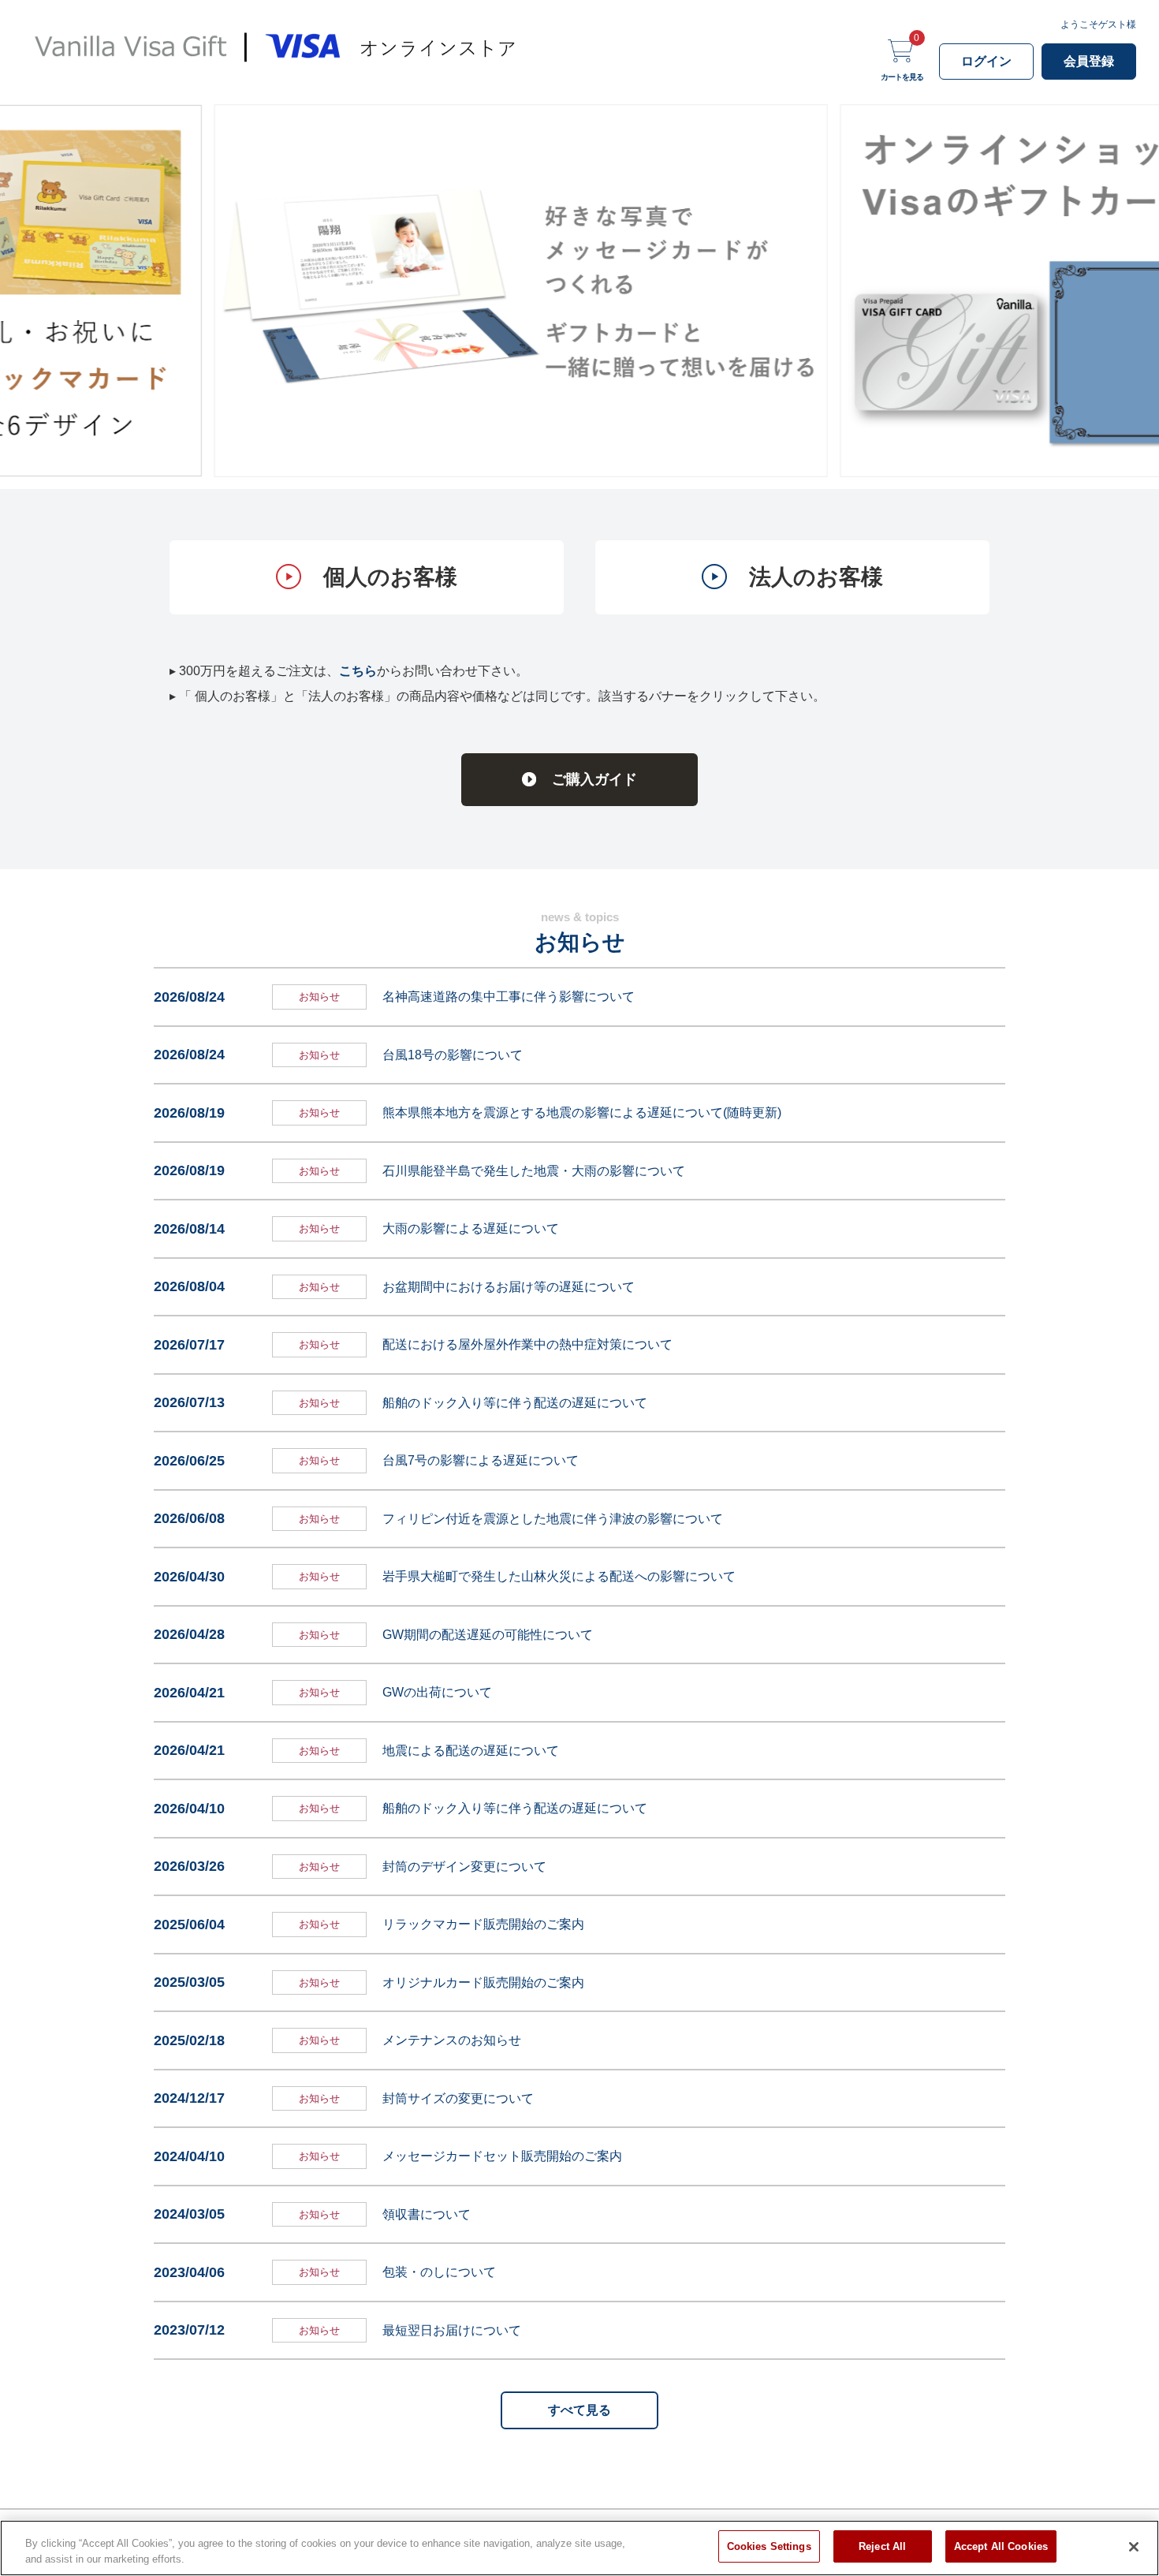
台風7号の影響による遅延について (481, 1460)
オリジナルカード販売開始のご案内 (483, 1982)
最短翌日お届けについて (452, 2330)
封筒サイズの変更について (458, 2098)
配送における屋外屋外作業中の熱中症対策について (527, 1344)
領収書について (427, 2214)
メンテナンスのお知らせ (452, 2040)
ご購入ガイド (594, 779)
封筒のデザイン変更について (464, 1867)
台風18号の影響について (453, 1055)
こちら (358, 671)
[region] (579, 2548)
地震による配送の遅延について (471, 1751)
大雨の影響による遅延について (471, 1228)
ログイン (986, 61)
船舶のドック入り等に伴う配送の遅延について (515, 1403)
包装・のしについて (439, 2272)
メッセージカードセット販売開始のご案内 (502, 2156)
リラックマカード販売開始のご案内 (483, 1924)
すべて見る (579, 2410)
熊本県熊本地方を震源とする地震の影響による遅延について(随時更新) (582, 1113)
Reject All (882, 2546)
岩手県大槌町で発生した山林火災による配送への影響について (559, 1576)
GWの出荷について (437, 1692)
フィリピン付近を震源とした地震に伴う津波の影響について (553, 1519)
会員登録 (1089, 61)
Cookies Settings (769, 2546)
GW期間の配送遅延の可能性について (488, 1635)
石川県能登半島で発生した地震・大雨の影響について (534, 1171)
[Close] (1134, 2547)
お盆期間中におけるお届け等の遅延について (509, 1287)
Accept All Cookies (1001, 2546)
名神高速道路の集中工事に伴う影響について (509, 997)
